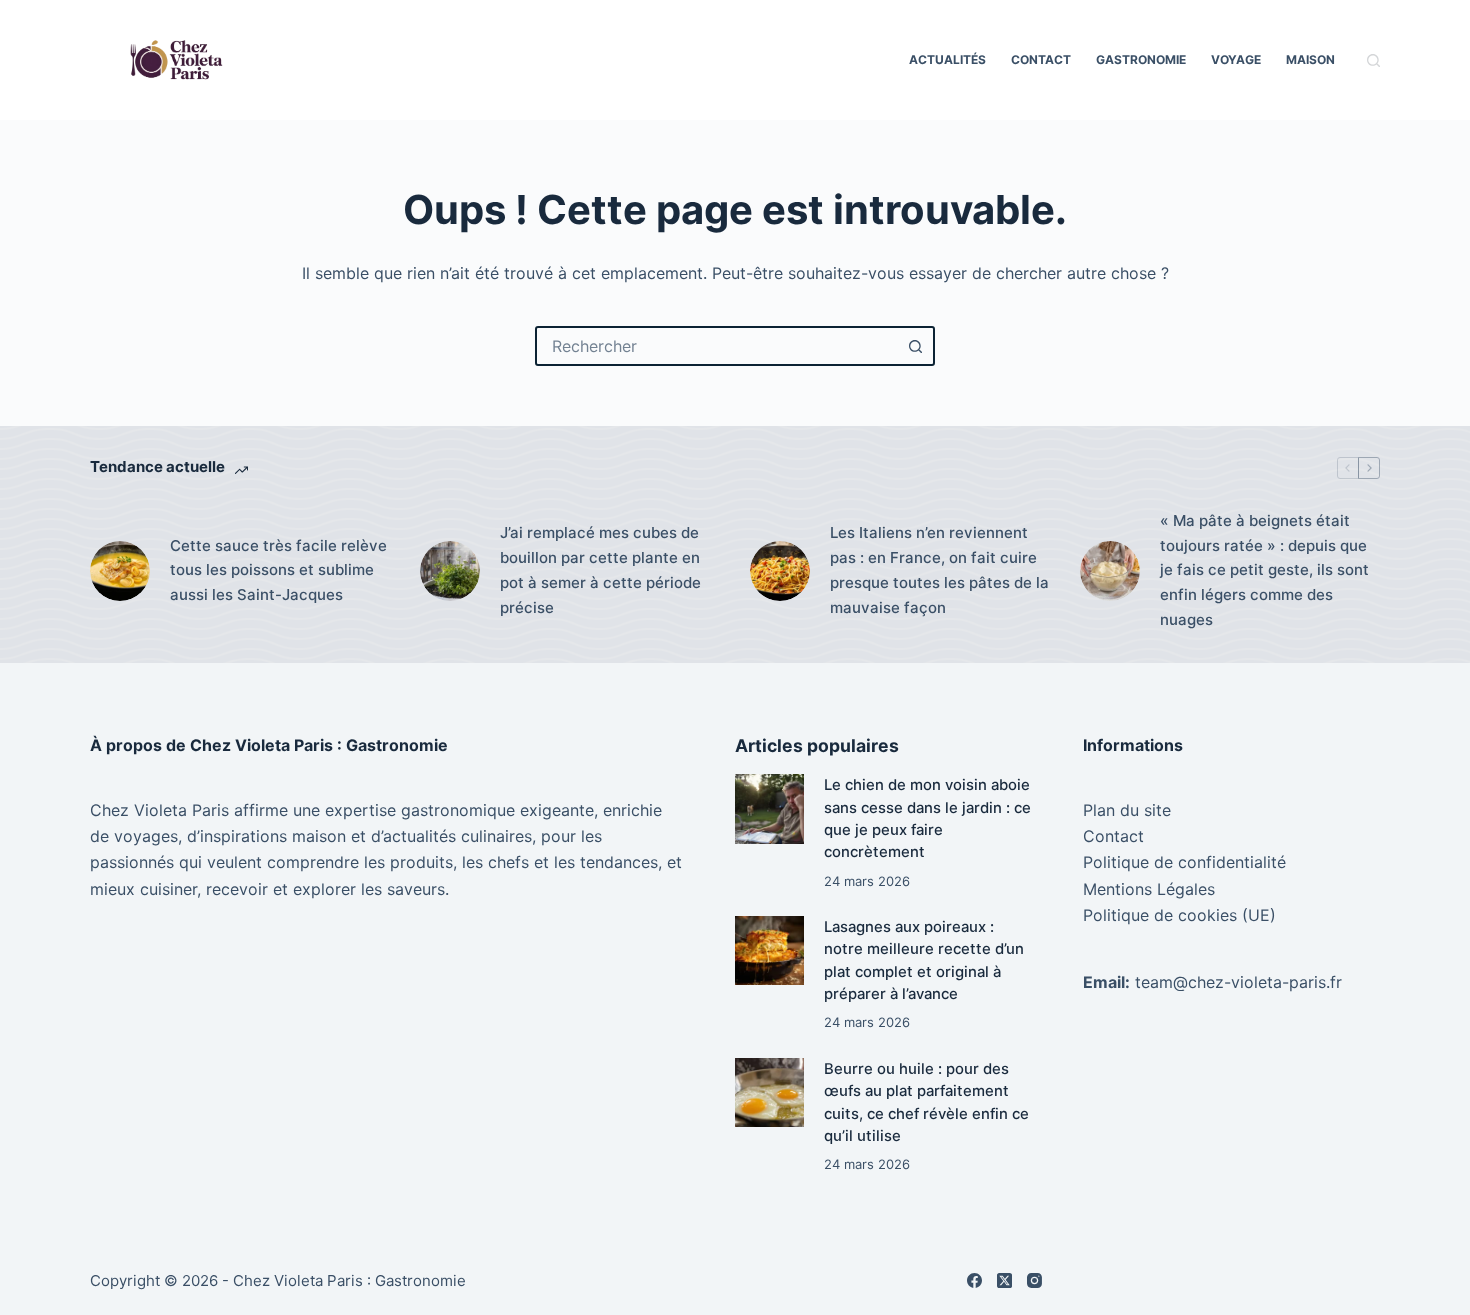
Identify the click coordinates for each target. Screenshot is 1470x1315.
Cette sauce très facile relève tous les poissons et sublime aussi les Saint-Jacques (278, 570)
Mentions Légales (1149, 889)
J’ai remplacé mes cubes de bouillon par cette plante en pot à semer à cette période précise (600, 569)
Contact (1041, 59)
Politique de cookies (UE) (1179, 915)
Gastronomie (1141, 59)
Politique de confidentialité (1184, 862)
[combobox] (717, 346)
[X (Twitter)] (1004, 1280)
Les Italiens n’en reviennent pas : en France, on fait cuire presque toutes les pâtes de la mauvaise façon (939, 569)
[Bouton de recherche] (915, 346)
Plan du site (1127, 810)
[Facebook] (974, 1280)
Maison (1310, 59)
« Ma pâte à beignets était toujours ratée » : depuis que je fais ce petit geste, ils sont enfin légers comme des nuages (1264, 570)
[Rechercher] (1373, 60)
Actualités (947, 59)
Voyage (1236, 59)
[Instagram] (1034, 1280)
